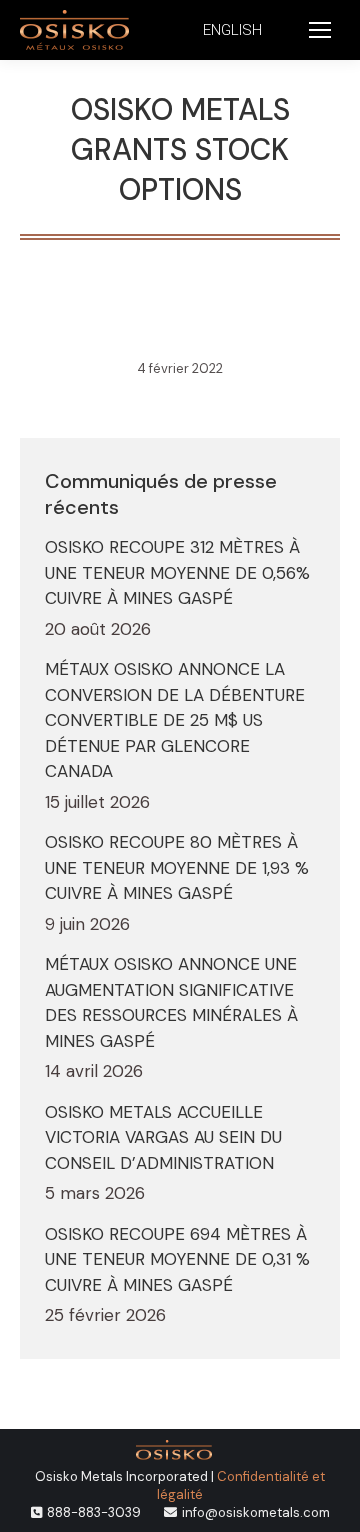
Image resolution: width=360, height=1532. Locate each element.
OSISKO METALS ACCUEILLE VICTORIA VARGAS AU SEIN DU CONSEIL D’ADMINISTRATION (163, 1137)
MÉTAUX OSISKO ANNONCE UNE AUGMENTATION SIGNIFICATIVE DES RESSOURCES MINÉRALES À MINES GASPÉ (171, 1002)
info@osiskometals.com (256, 1512)
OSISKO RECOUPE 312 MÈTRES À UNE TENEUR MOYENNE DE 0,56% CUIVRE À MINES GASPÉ (177, 572)
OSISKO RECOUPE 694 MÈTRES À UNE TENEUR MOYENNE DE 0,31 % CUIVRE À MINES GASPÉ (177, 1259)
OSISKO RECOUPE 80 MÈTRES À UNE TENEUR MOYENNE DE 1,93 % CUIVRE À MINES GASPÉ (177, 867)
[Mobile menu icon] (320, 30)
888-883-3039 (94, 1512)
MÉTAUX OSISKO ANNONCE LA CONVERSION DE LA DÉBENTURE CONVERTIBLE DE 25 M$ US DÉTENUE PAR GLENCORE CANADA (175, 720)
